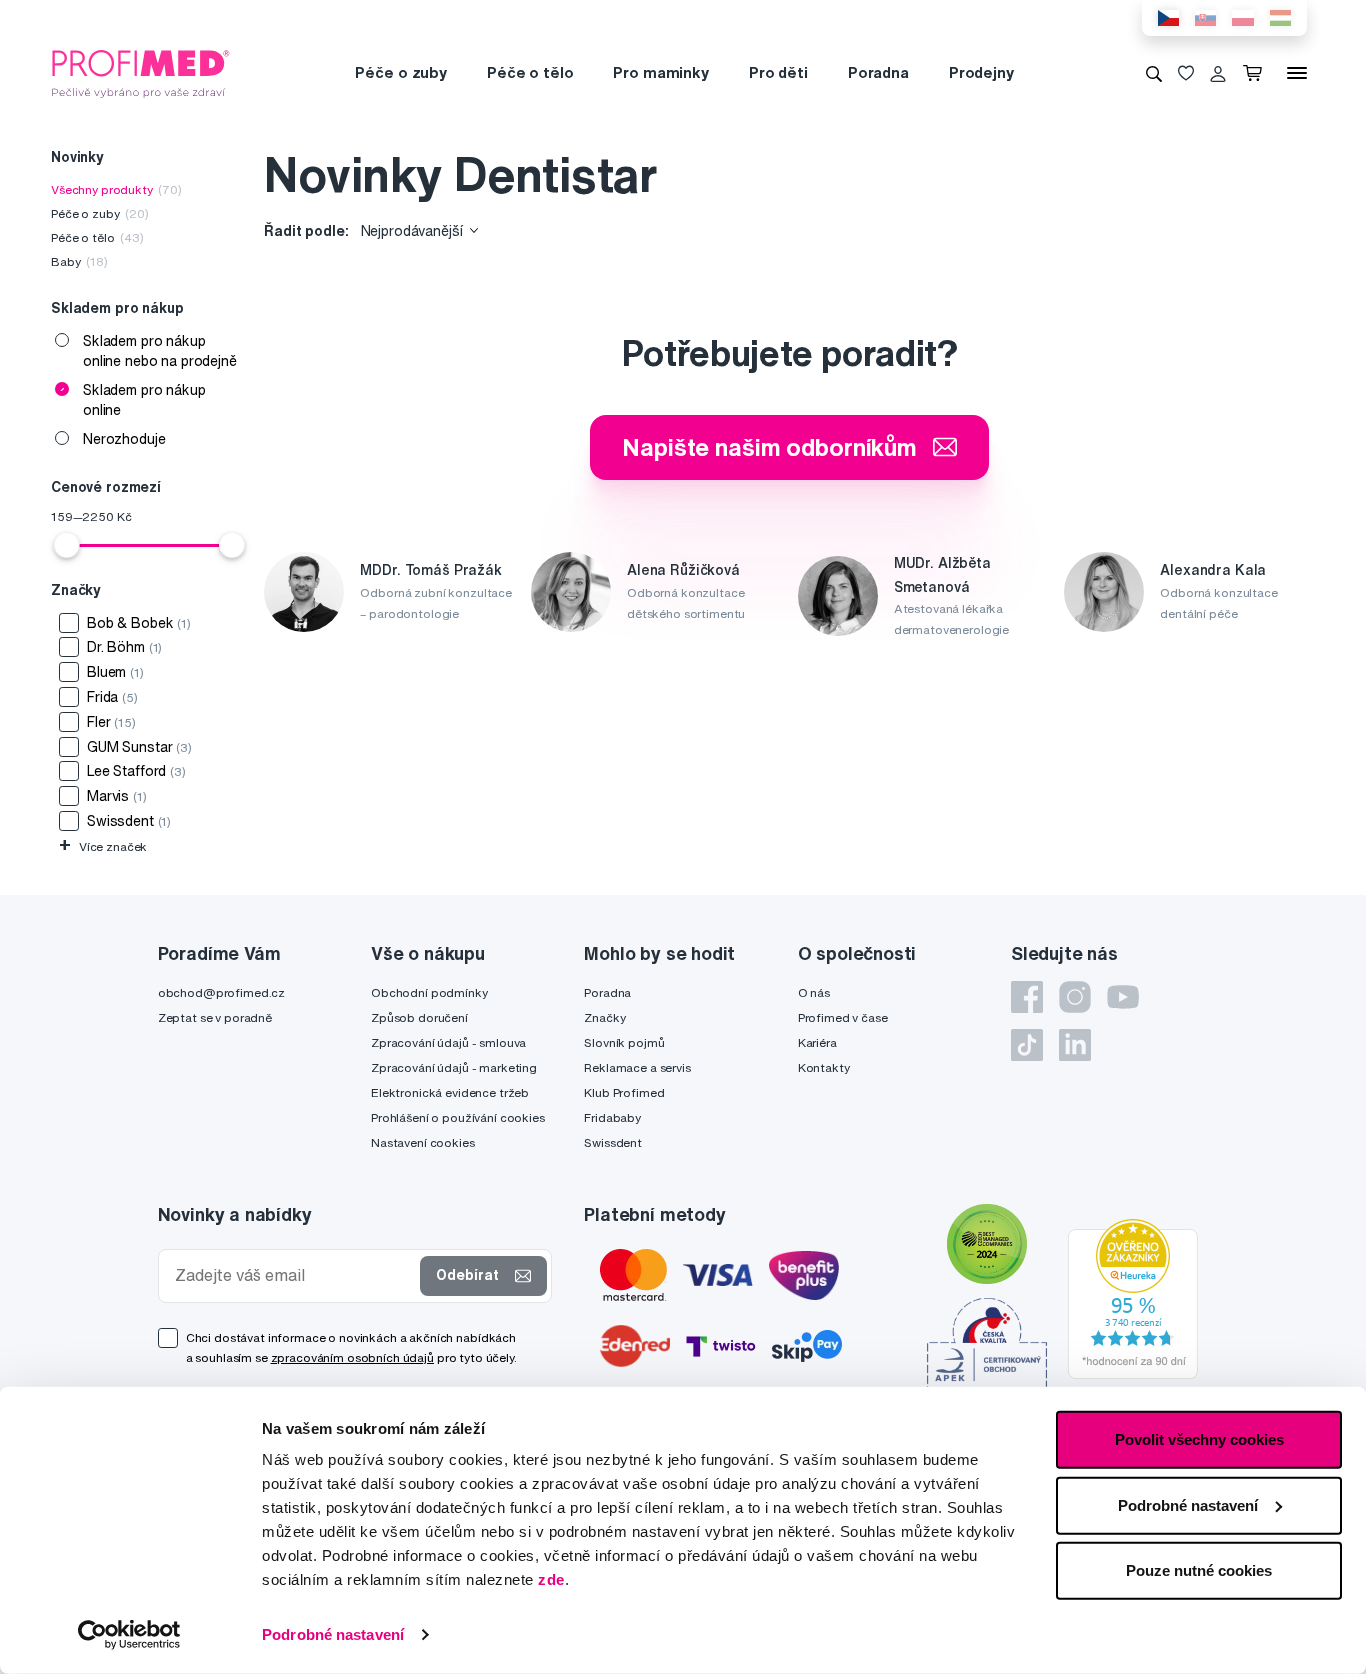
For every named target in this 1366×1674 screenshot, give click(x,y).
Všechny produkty (116, 189)
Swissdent (613, 1142)
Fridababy (612, 1117)
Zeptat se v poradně (215, 1017)
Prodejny (981, 72)
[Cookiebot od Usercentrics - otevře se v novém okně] (129, 1635)
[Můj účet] (1218, 73)
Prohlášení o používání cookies (458, 1117)
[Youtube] (1123, 997)
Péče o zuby (400, 72)
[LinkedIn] (1075, 1045)
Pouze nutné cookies (1199, 1570)
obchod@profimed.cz (221, 992)
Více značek (103, 846)
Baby (79, 261)
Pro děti (778, 72)
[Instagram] (1075, 997)
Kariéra (817, 1042)
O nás (814, 992)
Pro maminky (660, 72)
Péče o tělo (530, 72)
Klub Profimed (624, 1092)
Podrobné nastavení (333, 1634)
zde (551, 1579)
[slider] (67, 545)
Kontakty (824, 1067)
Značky (604, 1017)
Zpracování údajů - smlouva (448, 1042)
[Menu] (1297, 73)
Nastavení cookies (423, 1142)
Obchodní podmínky (429, 992)
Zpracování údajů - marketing (454, 1067)
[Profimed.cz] (141, 72)
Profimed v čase (843, 1017)
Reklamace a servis (637, 1067)
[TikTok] (1027, 1045)
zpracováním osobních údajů (352, 1357)
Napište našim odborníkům (769, 447)
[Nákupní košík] (1256, 73)
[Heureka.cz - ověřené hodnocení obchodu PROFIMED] (1133, 1298)
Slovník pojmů (624, 1042)
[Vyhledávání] (1154, 73)
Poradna (878, 72)
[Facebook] (1027, 997)
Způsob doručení (419, 1017)
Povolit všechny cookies (1199, 1439)
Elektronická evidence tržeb (450, 1092)
